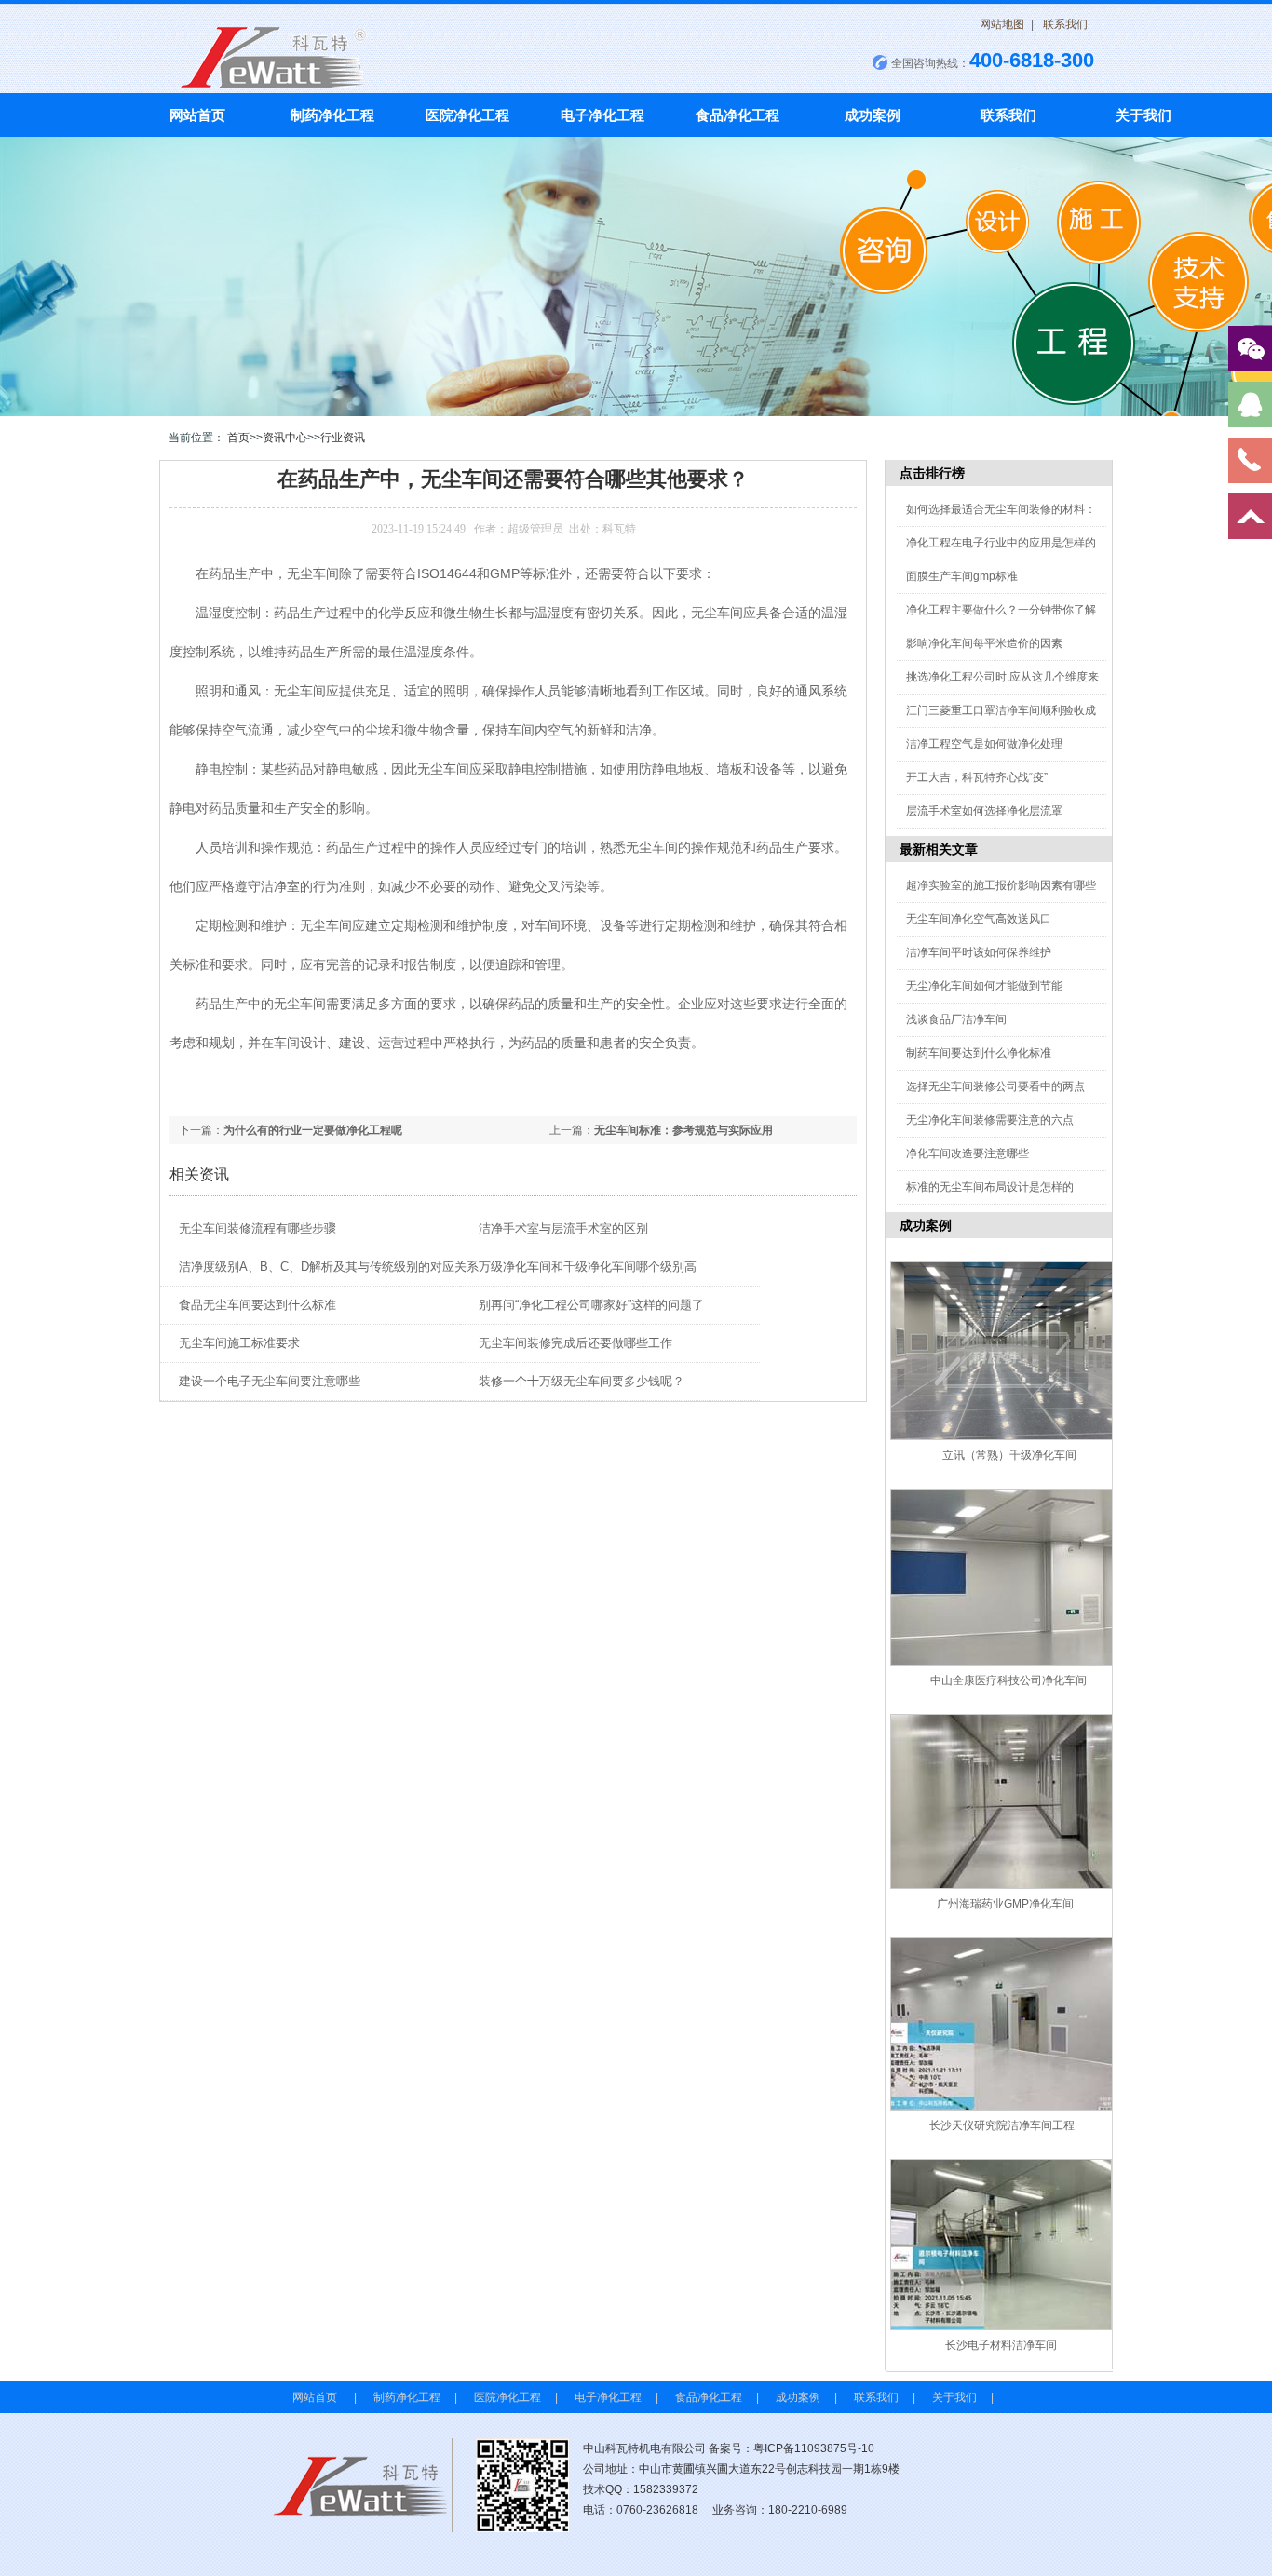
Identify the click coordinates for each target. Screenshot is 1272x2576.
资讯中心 (285, 438)
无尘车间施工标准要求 (239, 1343)
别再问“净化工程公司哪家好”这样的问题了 (591, 1305)
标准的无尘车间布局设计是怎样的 (990, 1187)
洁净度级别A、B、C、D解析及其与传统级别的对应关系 (329, 1267)
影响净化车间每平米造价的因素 (984, 643)
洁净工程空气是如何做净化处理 (984, 744)
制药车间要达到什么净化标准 (979, 1053)
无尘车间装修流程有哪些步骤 (257, 1228)
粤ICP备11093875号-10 (814, 2448)
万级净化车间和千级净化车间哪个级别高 (588, 1267)
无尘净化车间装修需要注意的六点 (990, 1120)
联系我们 (1065, 24)
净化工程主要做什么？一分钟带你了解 (1001, 610)
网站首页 (197, 115)
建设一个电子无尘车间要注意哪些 (270, 1381)
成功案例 (873, 115)
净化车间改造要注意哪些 (968, 1153)
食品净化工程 (737, 115)
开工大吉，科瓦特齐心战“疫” (977, 777)
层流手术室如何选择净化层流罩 (984, 811)
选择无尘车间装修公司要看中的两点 (995, 1086)
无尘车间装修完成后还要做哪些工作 (575, 1343)
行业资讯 (343, 438)
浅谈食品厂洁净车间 (956, 1019)
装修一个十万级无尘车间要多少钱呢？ (582, 1381)
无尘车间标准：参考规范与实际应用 (683, 1130)
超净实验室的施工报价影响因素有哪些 (1001, 885)
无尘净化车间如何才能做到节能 (984, 986)
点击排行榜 (932, 473)
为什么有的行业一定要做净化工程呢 (313, 1130)
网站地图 (1002, 24)
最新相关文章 (939, 849)
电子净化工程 (602, 115)
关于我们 (1143, 115)
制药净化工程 (332, 115)
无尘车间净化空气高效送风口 (979, 919)
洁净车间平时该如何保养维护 (979, 952)
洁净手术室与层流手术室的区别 (563, 1228)
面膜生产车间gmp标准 (962, 576)
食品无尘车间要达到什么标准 (257, 1305)
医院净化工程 (467, 115)
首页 (238, 438)
